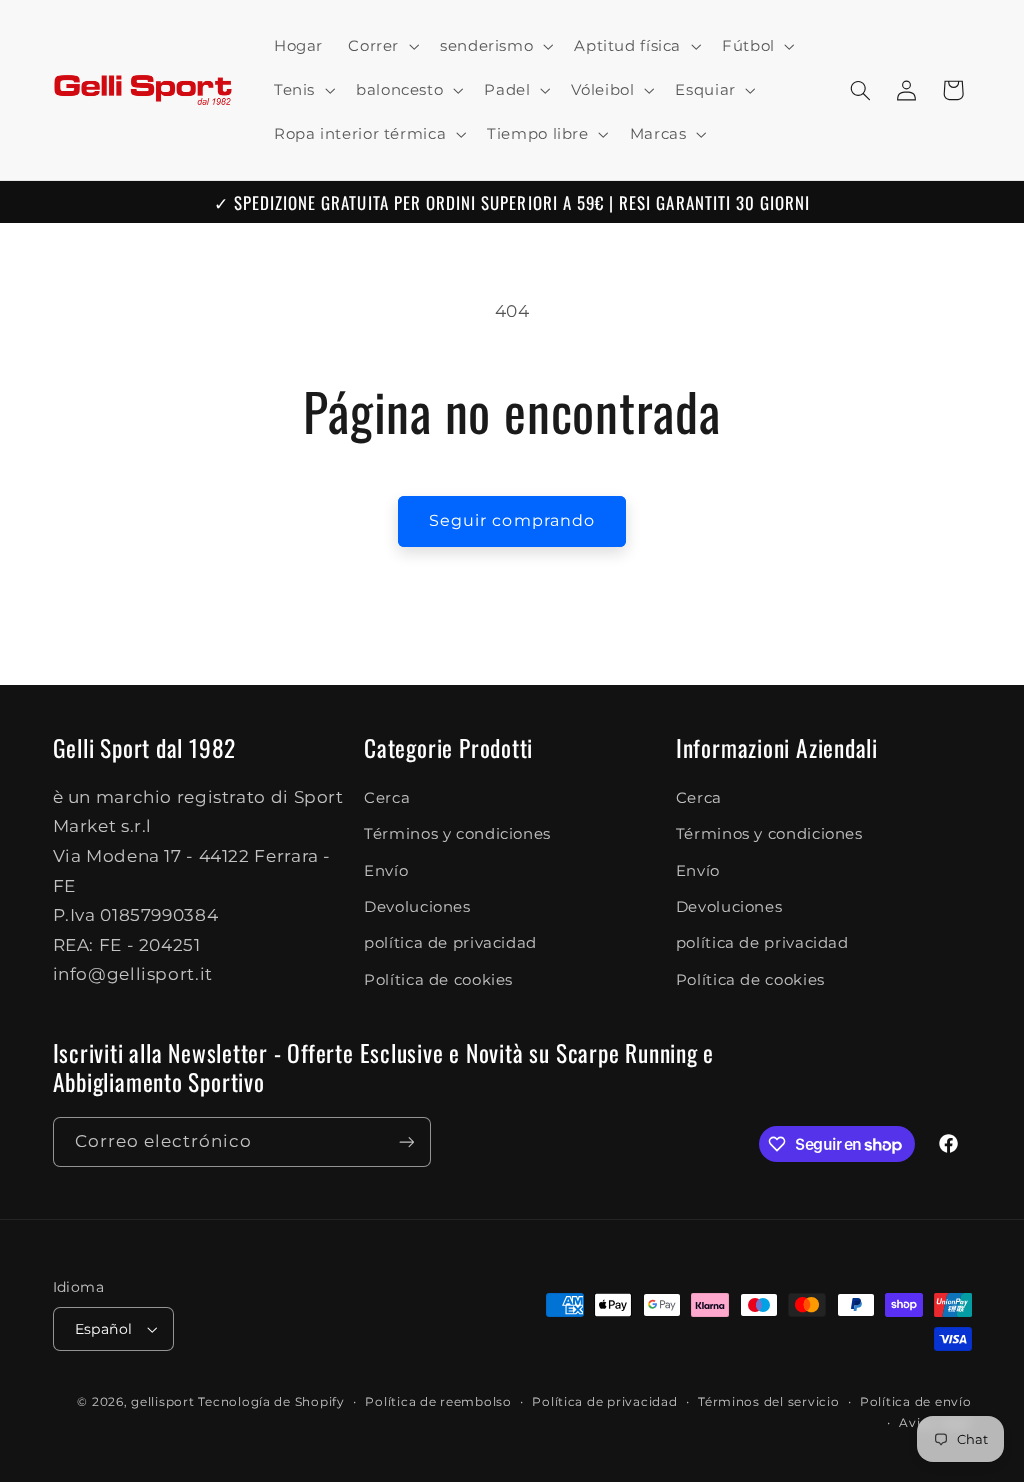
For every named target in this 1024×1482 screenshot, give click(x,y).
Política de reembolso (438, 1402)
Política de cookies (438, 980)
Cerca (387, 798)
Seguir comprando (512, 520)
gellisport (162, 1402)
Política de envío (916, 1402)
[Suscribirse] (406, 1141)
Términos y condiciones (457, 834)
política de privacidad (450, 943)
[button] (382, 46)
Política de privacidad (604, 1402)
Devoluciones (417, 907)
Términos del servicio (768, 1402)
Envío (386, 871)
